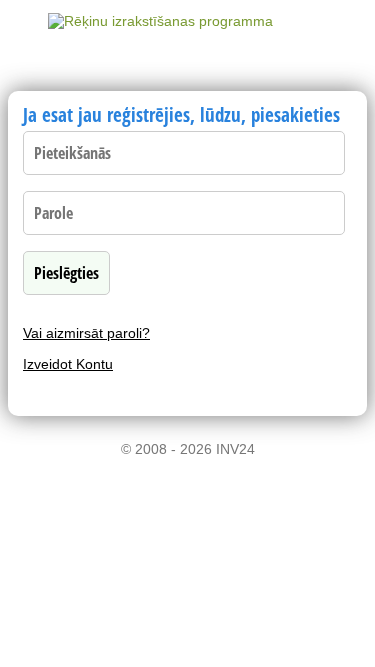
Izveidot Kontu (68, 364)
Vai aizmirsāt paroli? (86, 333)
